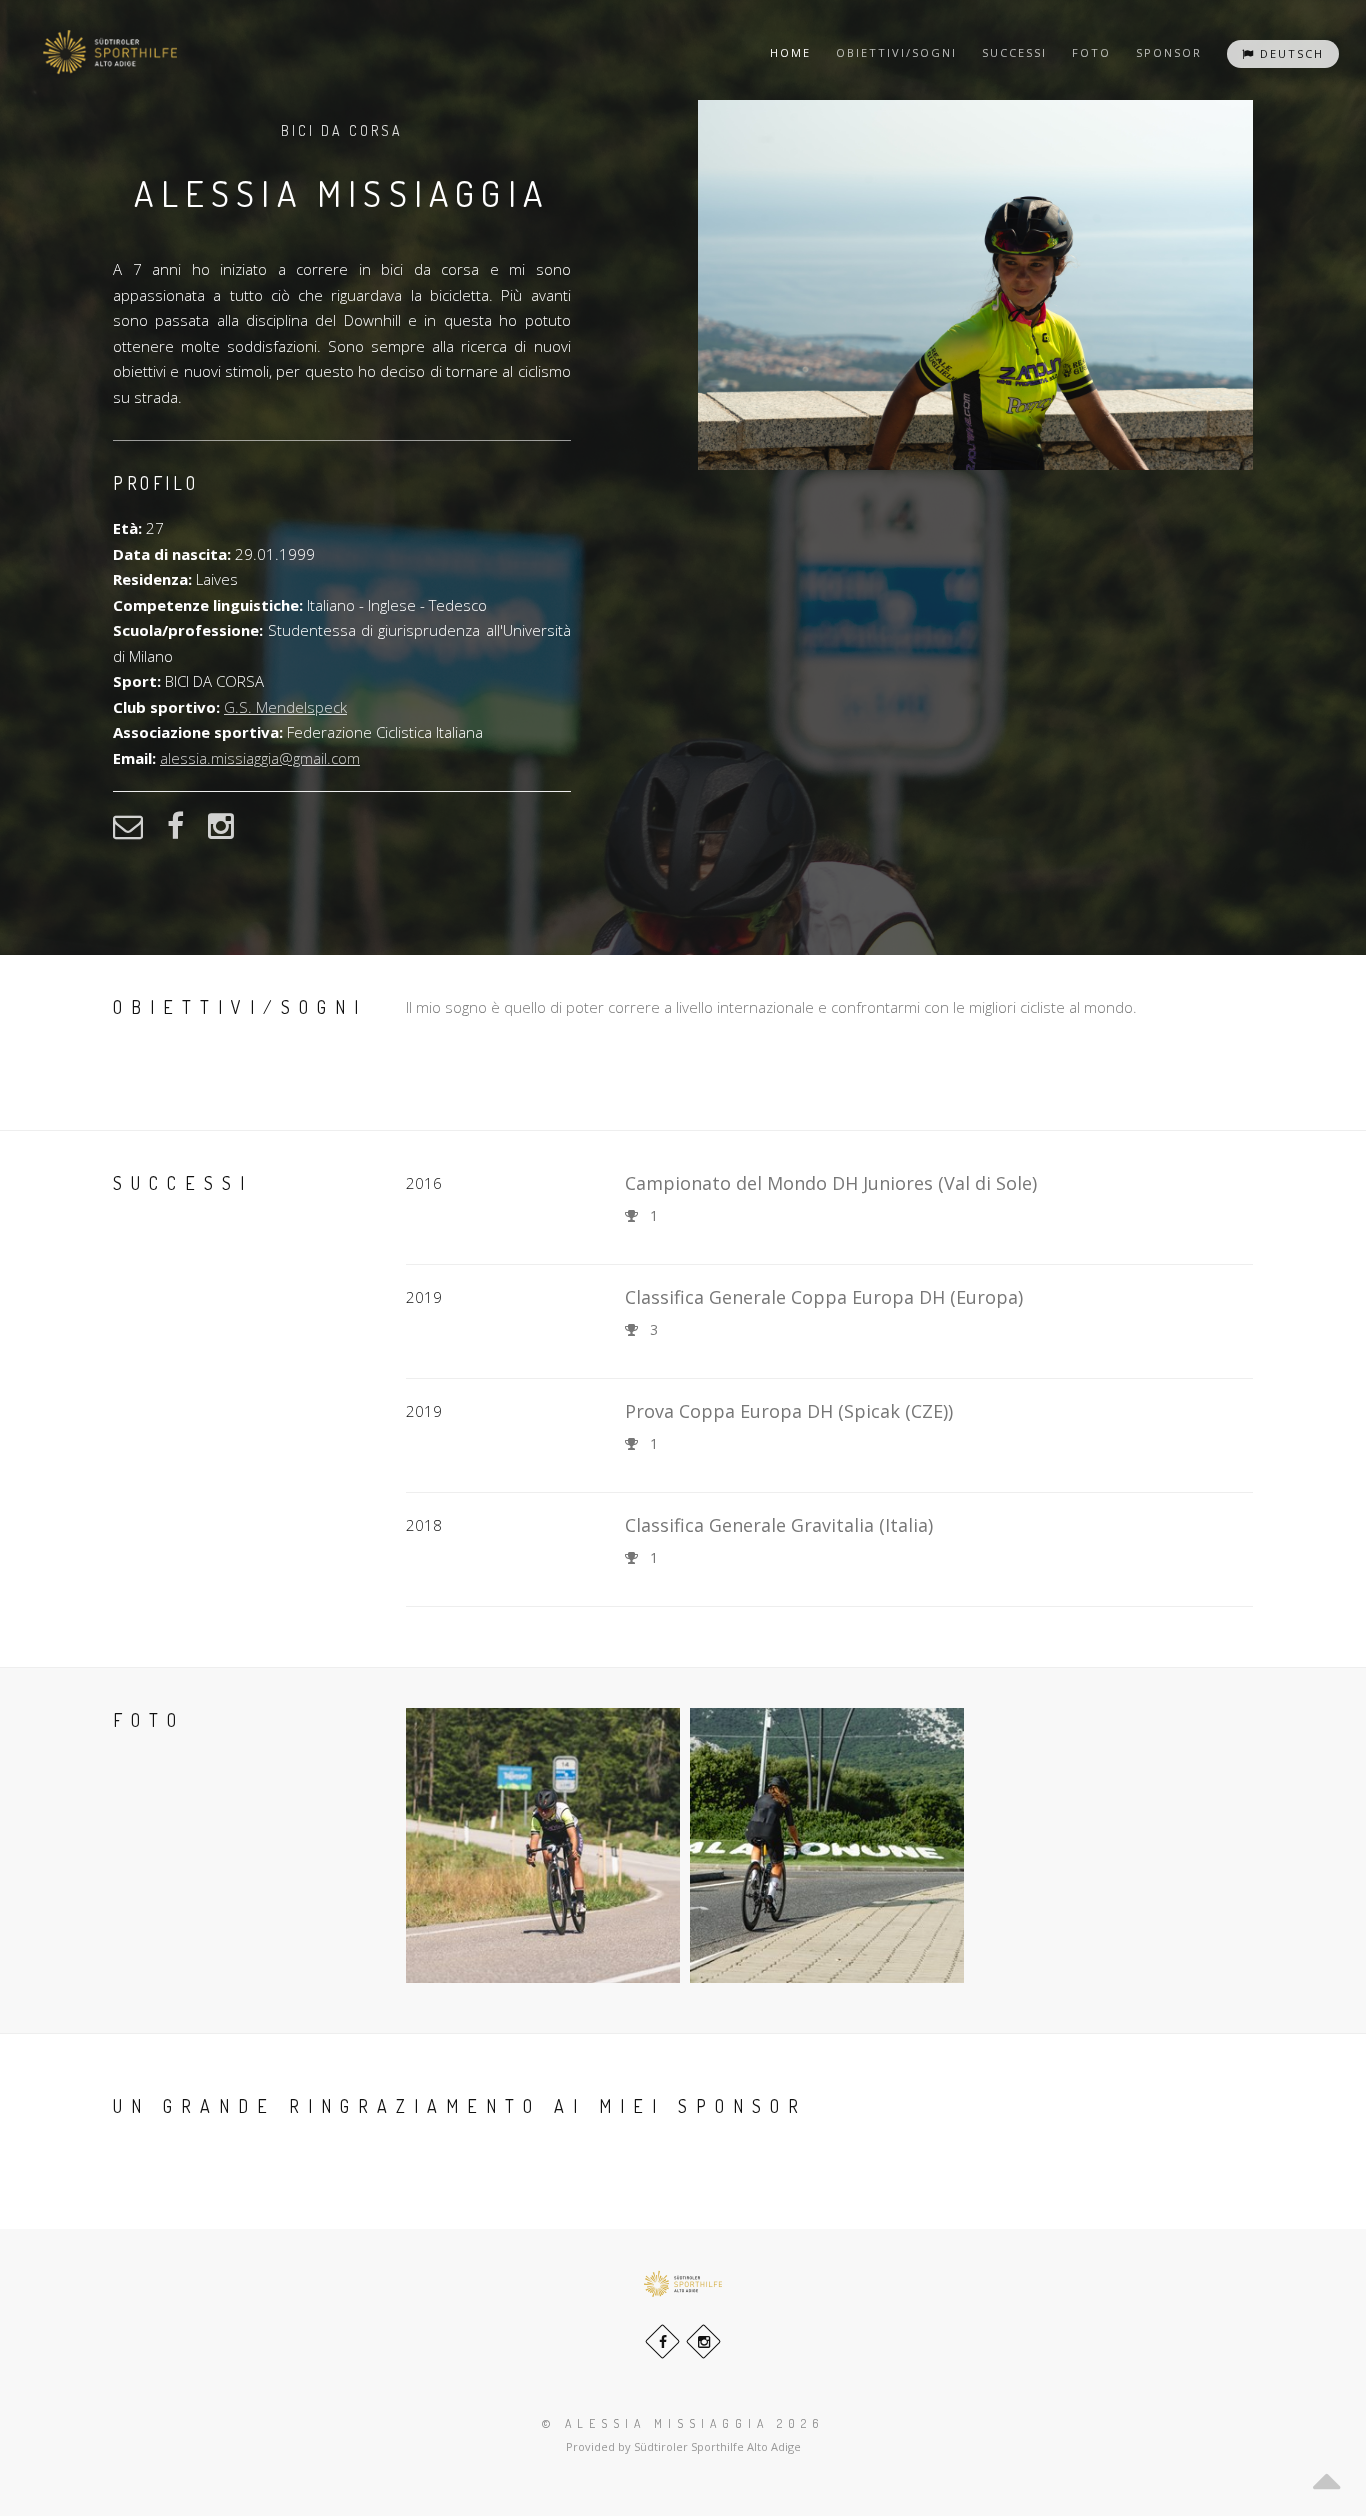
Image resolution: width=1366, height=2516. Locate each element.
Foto (1091, 52)
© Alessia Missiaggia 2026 (683, 2423)
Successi (1014, 52)
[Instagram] (231, 832)
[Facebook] (185, 832)
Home (790, 52)
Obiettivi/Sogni (896, 52)
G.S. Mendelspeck (285, 707)
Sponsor (1169, 52)
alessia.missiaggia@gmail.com (260, 758)
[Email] (138, 832)
